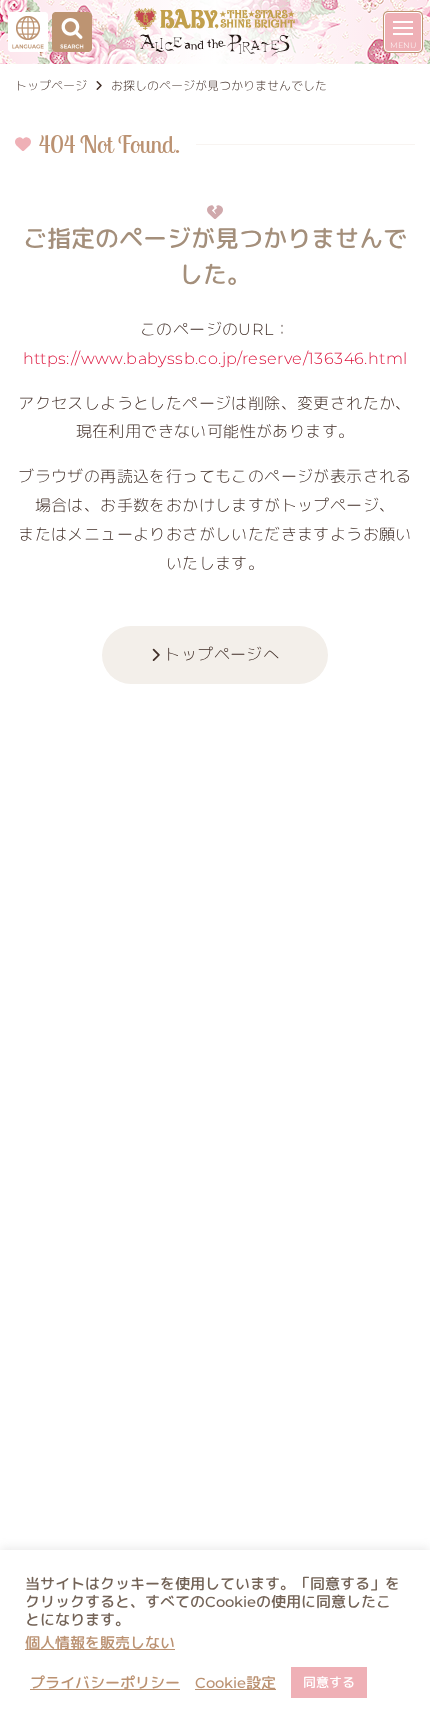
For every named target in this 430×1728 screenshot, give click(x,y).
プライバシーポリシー (105, 1683)
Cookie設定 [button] (235, 1683)
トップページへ (219, 654)
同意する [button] (329, 1682)
